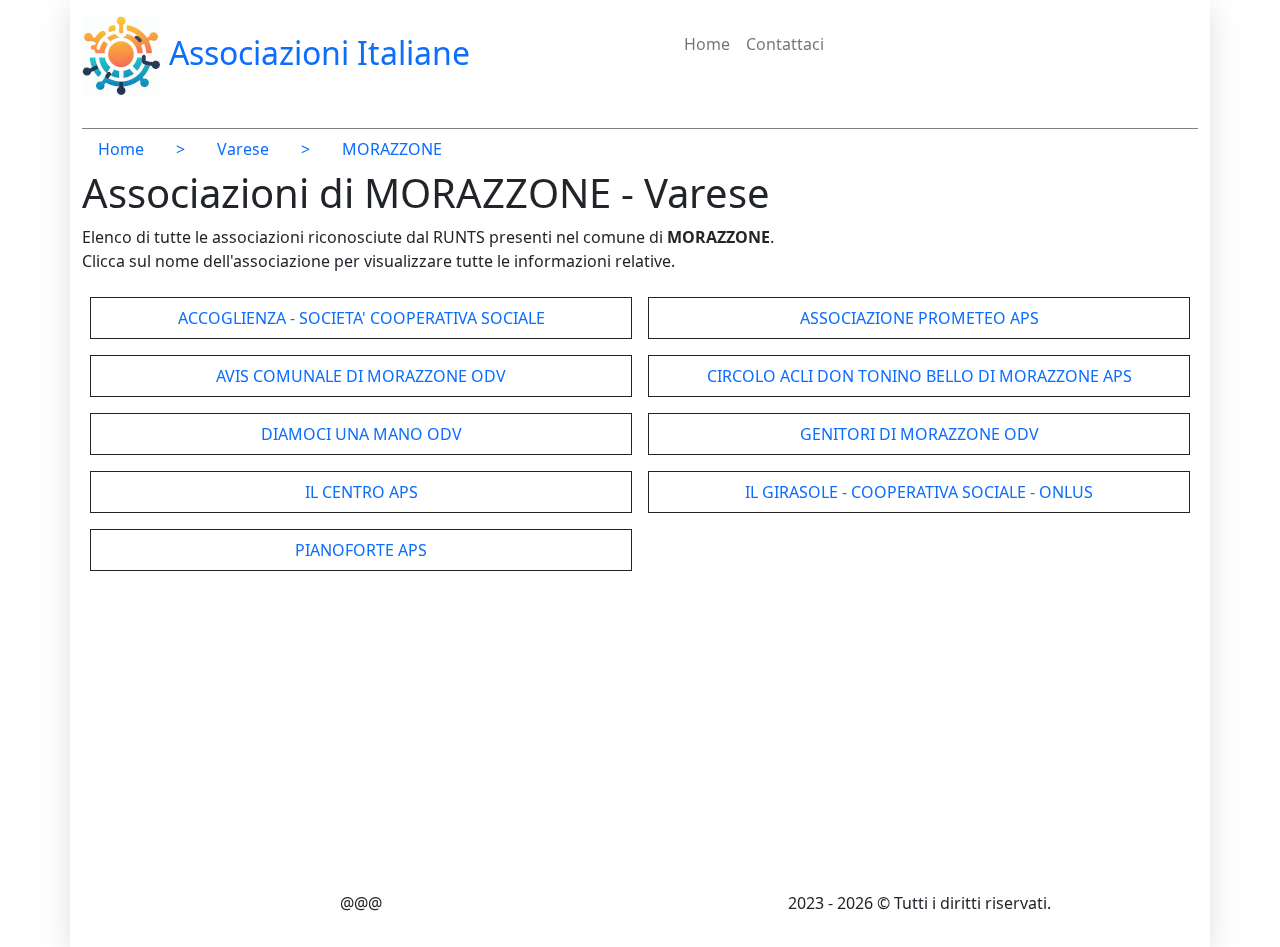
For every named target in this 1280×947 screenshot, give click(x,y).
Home (707, 44)
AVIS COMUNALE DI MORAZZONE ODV (361, 376)
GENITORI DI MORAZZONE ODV (919, 434)
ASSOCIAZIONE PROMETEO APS (919, 318)
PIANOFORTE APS (361, 550)
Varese (243, 149)
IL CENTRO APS (361, 492)
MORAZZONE (392, 149)
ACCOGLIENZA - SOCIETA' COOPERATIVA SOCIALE (361, 318)
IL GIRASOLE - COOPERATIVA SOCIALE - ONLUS (919, 492)
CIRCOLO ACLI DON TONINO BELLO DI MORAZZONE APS (919, 376)
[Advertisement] (640, 735)
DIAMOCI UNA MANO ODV (361, 434)
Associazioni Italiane (315, 52)
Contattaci (785, 44)
